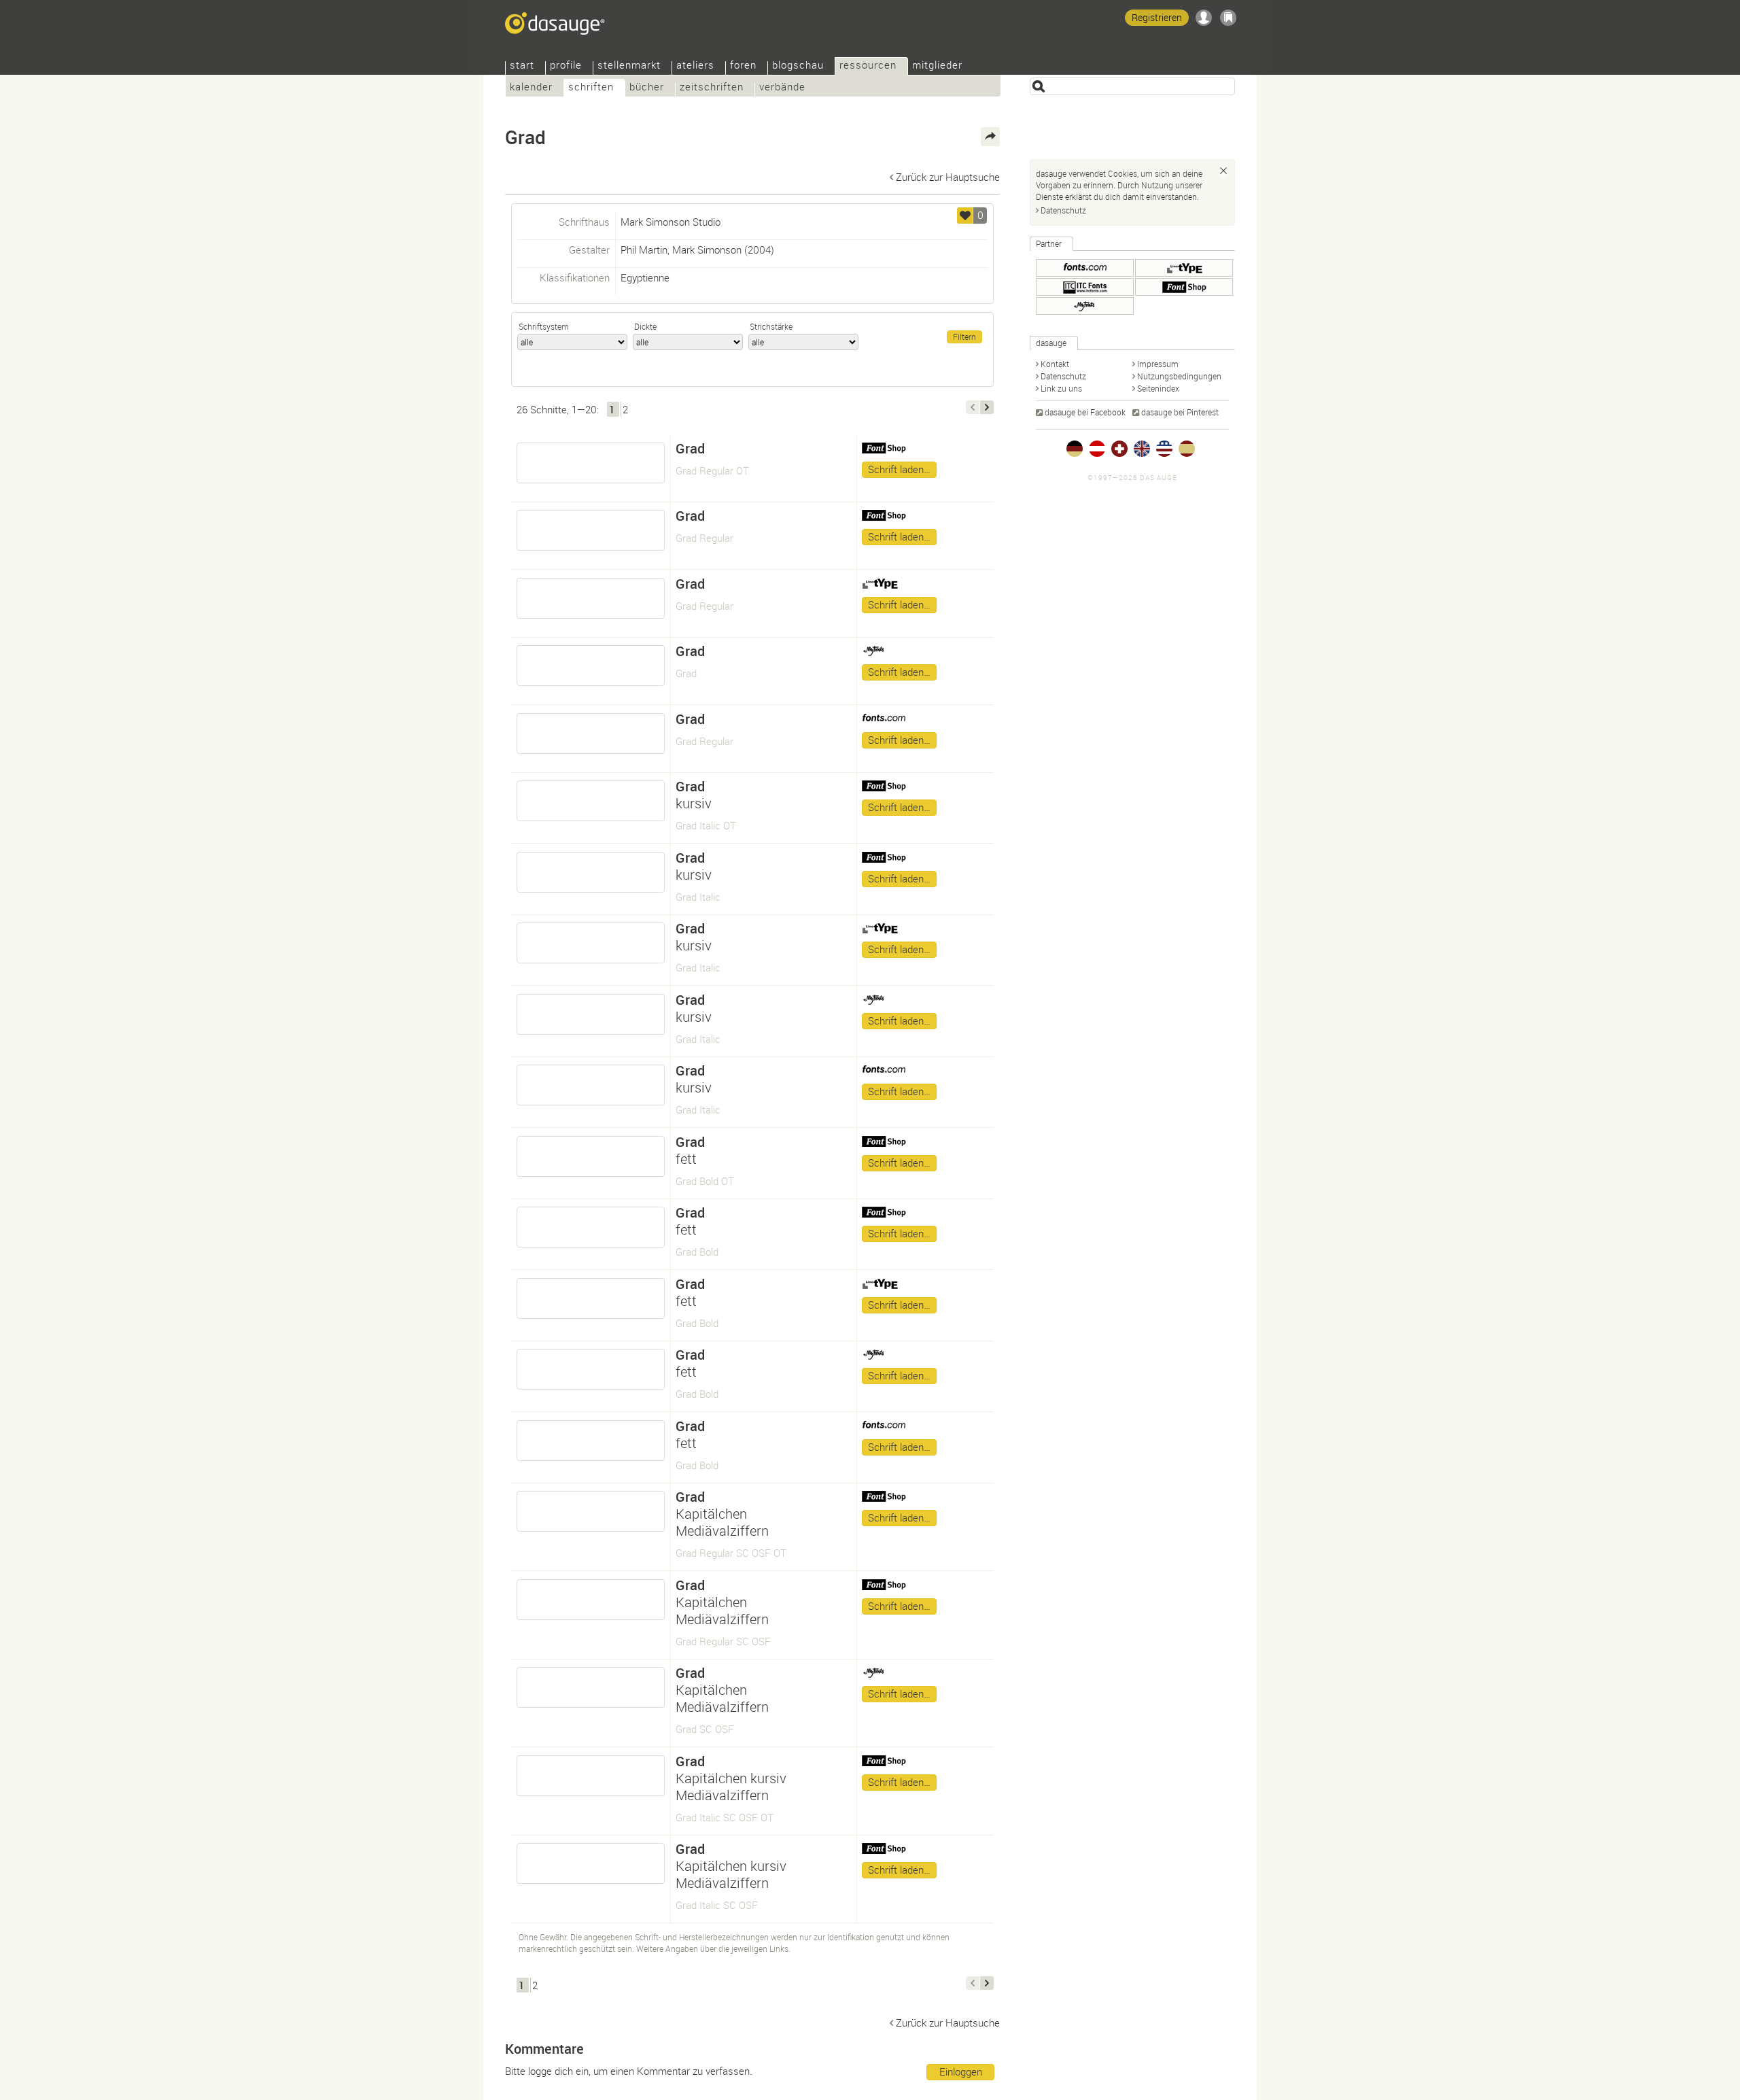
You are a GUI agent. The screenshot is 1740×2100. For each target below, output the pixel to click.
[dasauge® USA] (1164, 449)
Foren (743, 66)
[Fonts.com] (1085, 268)
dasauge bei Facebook (1085, 412)
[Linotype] (1184, 268)
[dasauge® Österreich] (1097, 449)
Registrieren (1157, 17)
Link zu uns (1061, 388)
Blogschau (798, 66)
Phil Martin (644, 249)
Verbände (782, 88)
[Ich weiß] (1223, 171)
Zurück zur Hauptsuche (948, 177)
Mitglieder (937, 66)
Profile (566, 66)
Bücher (647, 88)
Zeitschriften (712, 88)
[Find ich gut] (965, 216)
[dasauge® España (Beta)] (1187, 449)
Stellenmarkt (629, 66)
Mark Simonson (707, 249)
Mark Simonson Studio (671, 222)
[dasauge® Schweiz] (1119, 449)
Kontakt (1055, 364)
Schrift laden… (899, 469)
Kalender (531, 88)
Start (522, 66)
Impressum (1158, 364)
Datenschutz (1063, 210)
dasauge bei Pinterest (1180, 412)
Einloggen (961, 2071)
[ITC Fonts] (1085, 287)
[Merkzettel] (1228, 18)
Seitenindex (1158, 388)
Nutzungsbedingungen (1179, 376)
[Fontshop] (1184, 287)
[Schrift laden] (591, 463)
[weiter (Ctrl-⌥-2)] (987, 407)
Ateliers (695, 66)
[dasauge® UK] (1142, 449)
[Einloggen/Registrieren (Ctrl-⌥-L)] (1204, 18)
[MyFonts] (1085, 306)
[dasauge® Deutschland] (1075, 449)
